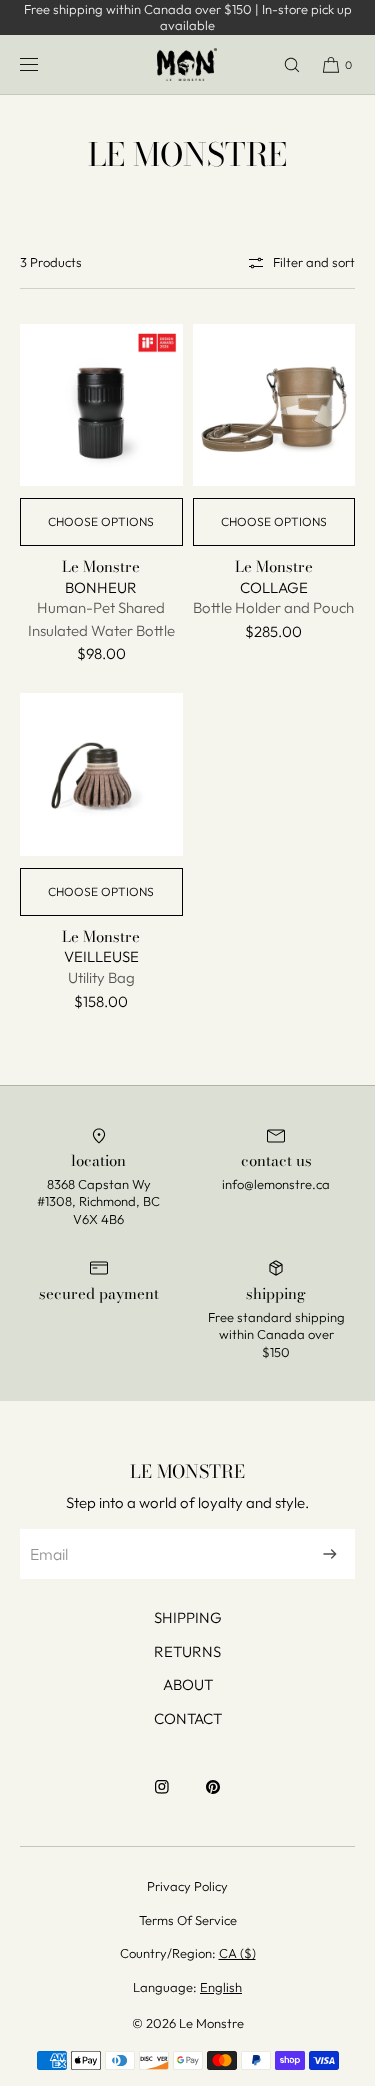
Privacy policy (187, 1886)
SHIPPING (188, 1617)
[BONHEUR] (101, 405)
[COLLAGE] (274, 405)
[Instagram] (162, 1797)
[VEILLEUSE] (101, 774)
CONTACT (188, 1718)
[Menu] (45, 64)
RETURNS (187, 1651)
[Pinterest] (213, 1797)
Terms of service (188, 1920)
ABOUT (188, 1684)
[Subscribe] (330, 1554)
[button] (283, 64)
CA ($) (237, 1953)
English (221, 1987)
